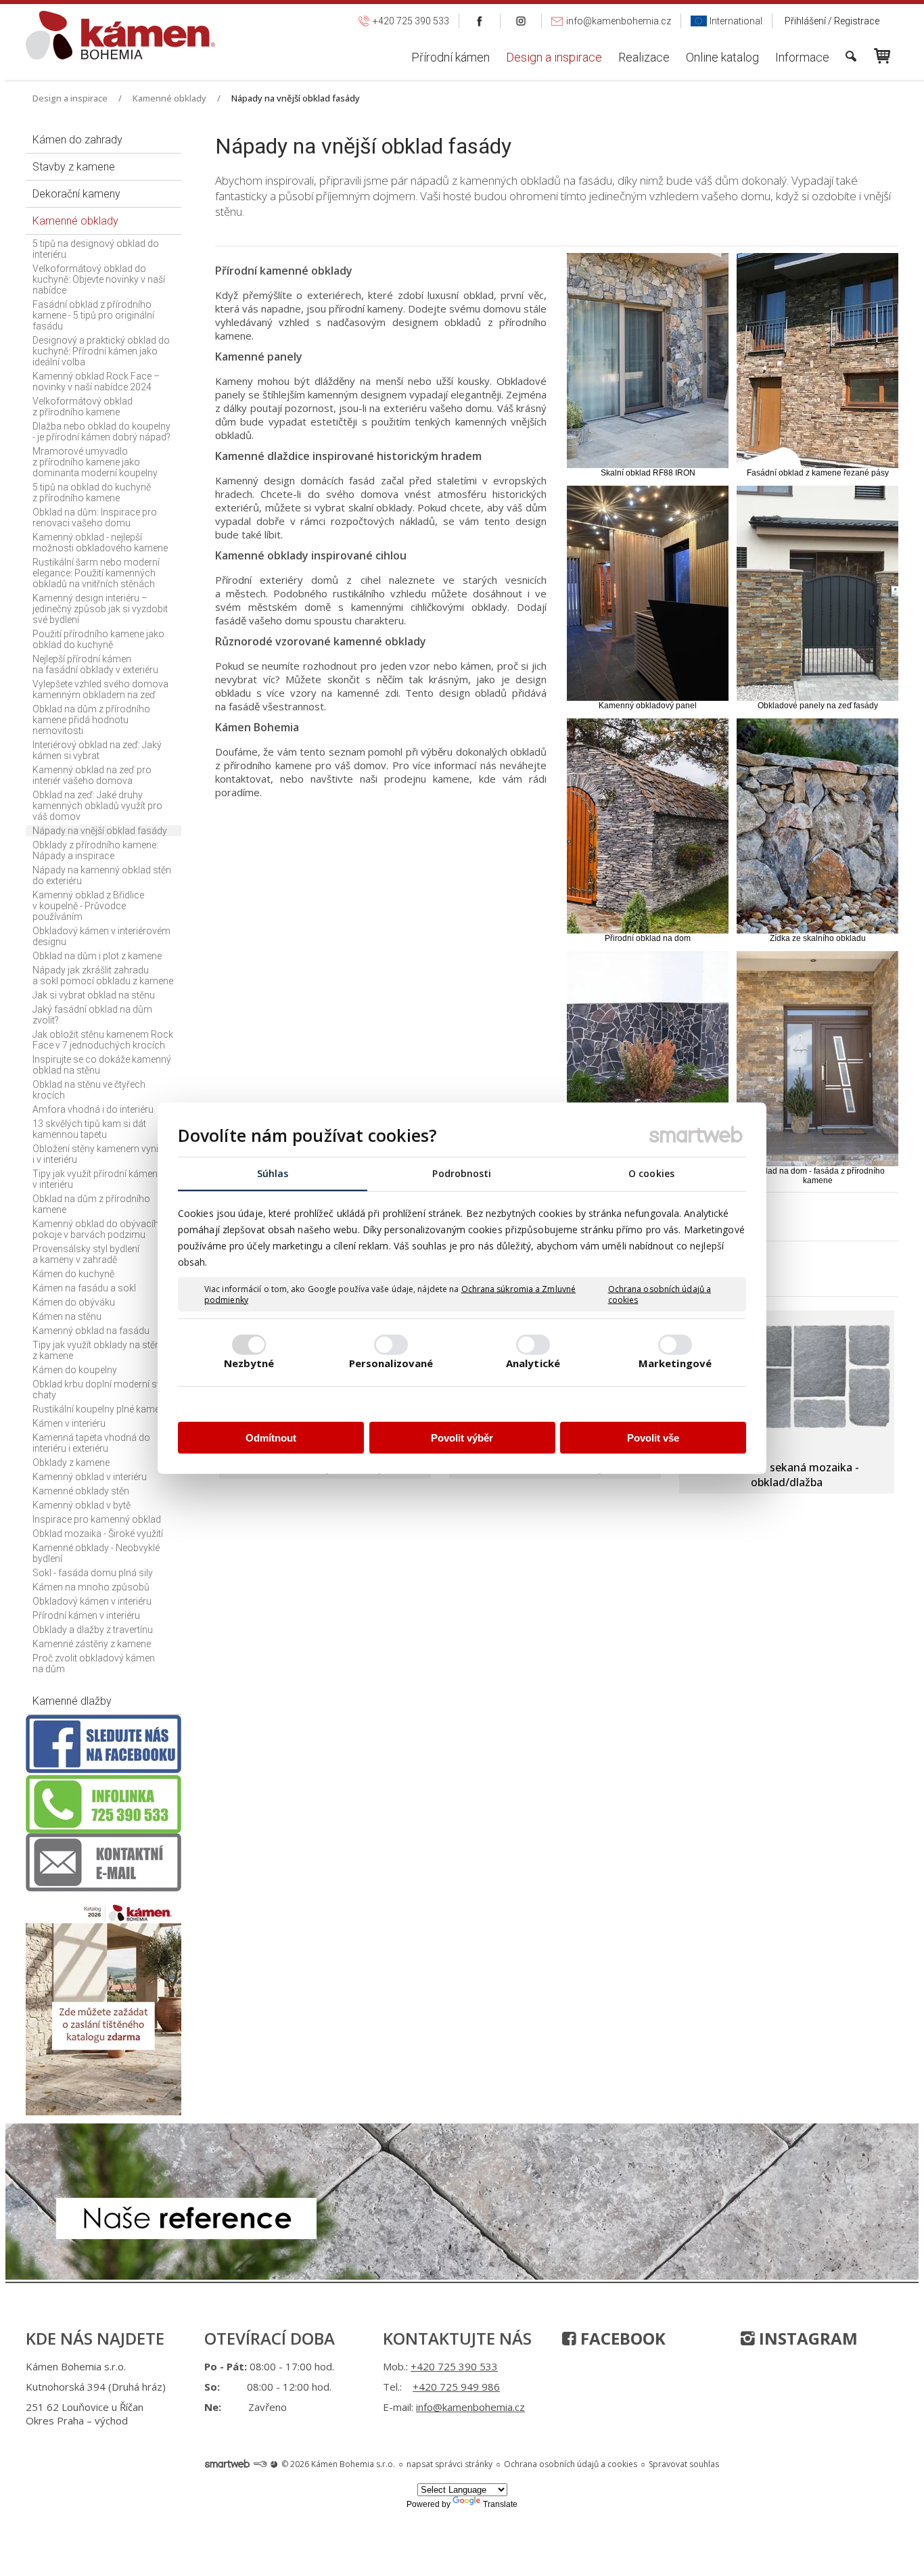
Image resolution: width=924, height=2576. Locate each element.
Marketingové (675, 1362)
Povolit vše (653, 1438)
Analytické (533, 1362)
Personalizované (391, 1362)
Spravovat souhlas (684, 2464)
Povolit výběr (462, 1438)
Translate (500, 2504)
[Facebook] (480, 21)
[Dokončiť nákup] (882, 56)
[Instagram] (521, 21)
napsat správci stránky (449, 2464)
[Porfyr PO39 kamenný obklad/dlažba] (785, 1383)
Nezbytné (249, 1362)
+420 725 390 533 (454, 2366)
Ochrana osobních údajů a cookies (660, 1294)
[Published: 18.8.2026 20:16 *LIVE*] (260, 2464)
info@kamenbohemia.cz (470, 2407)
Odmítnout (271, 1438)
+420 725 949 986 (456, 2387)
